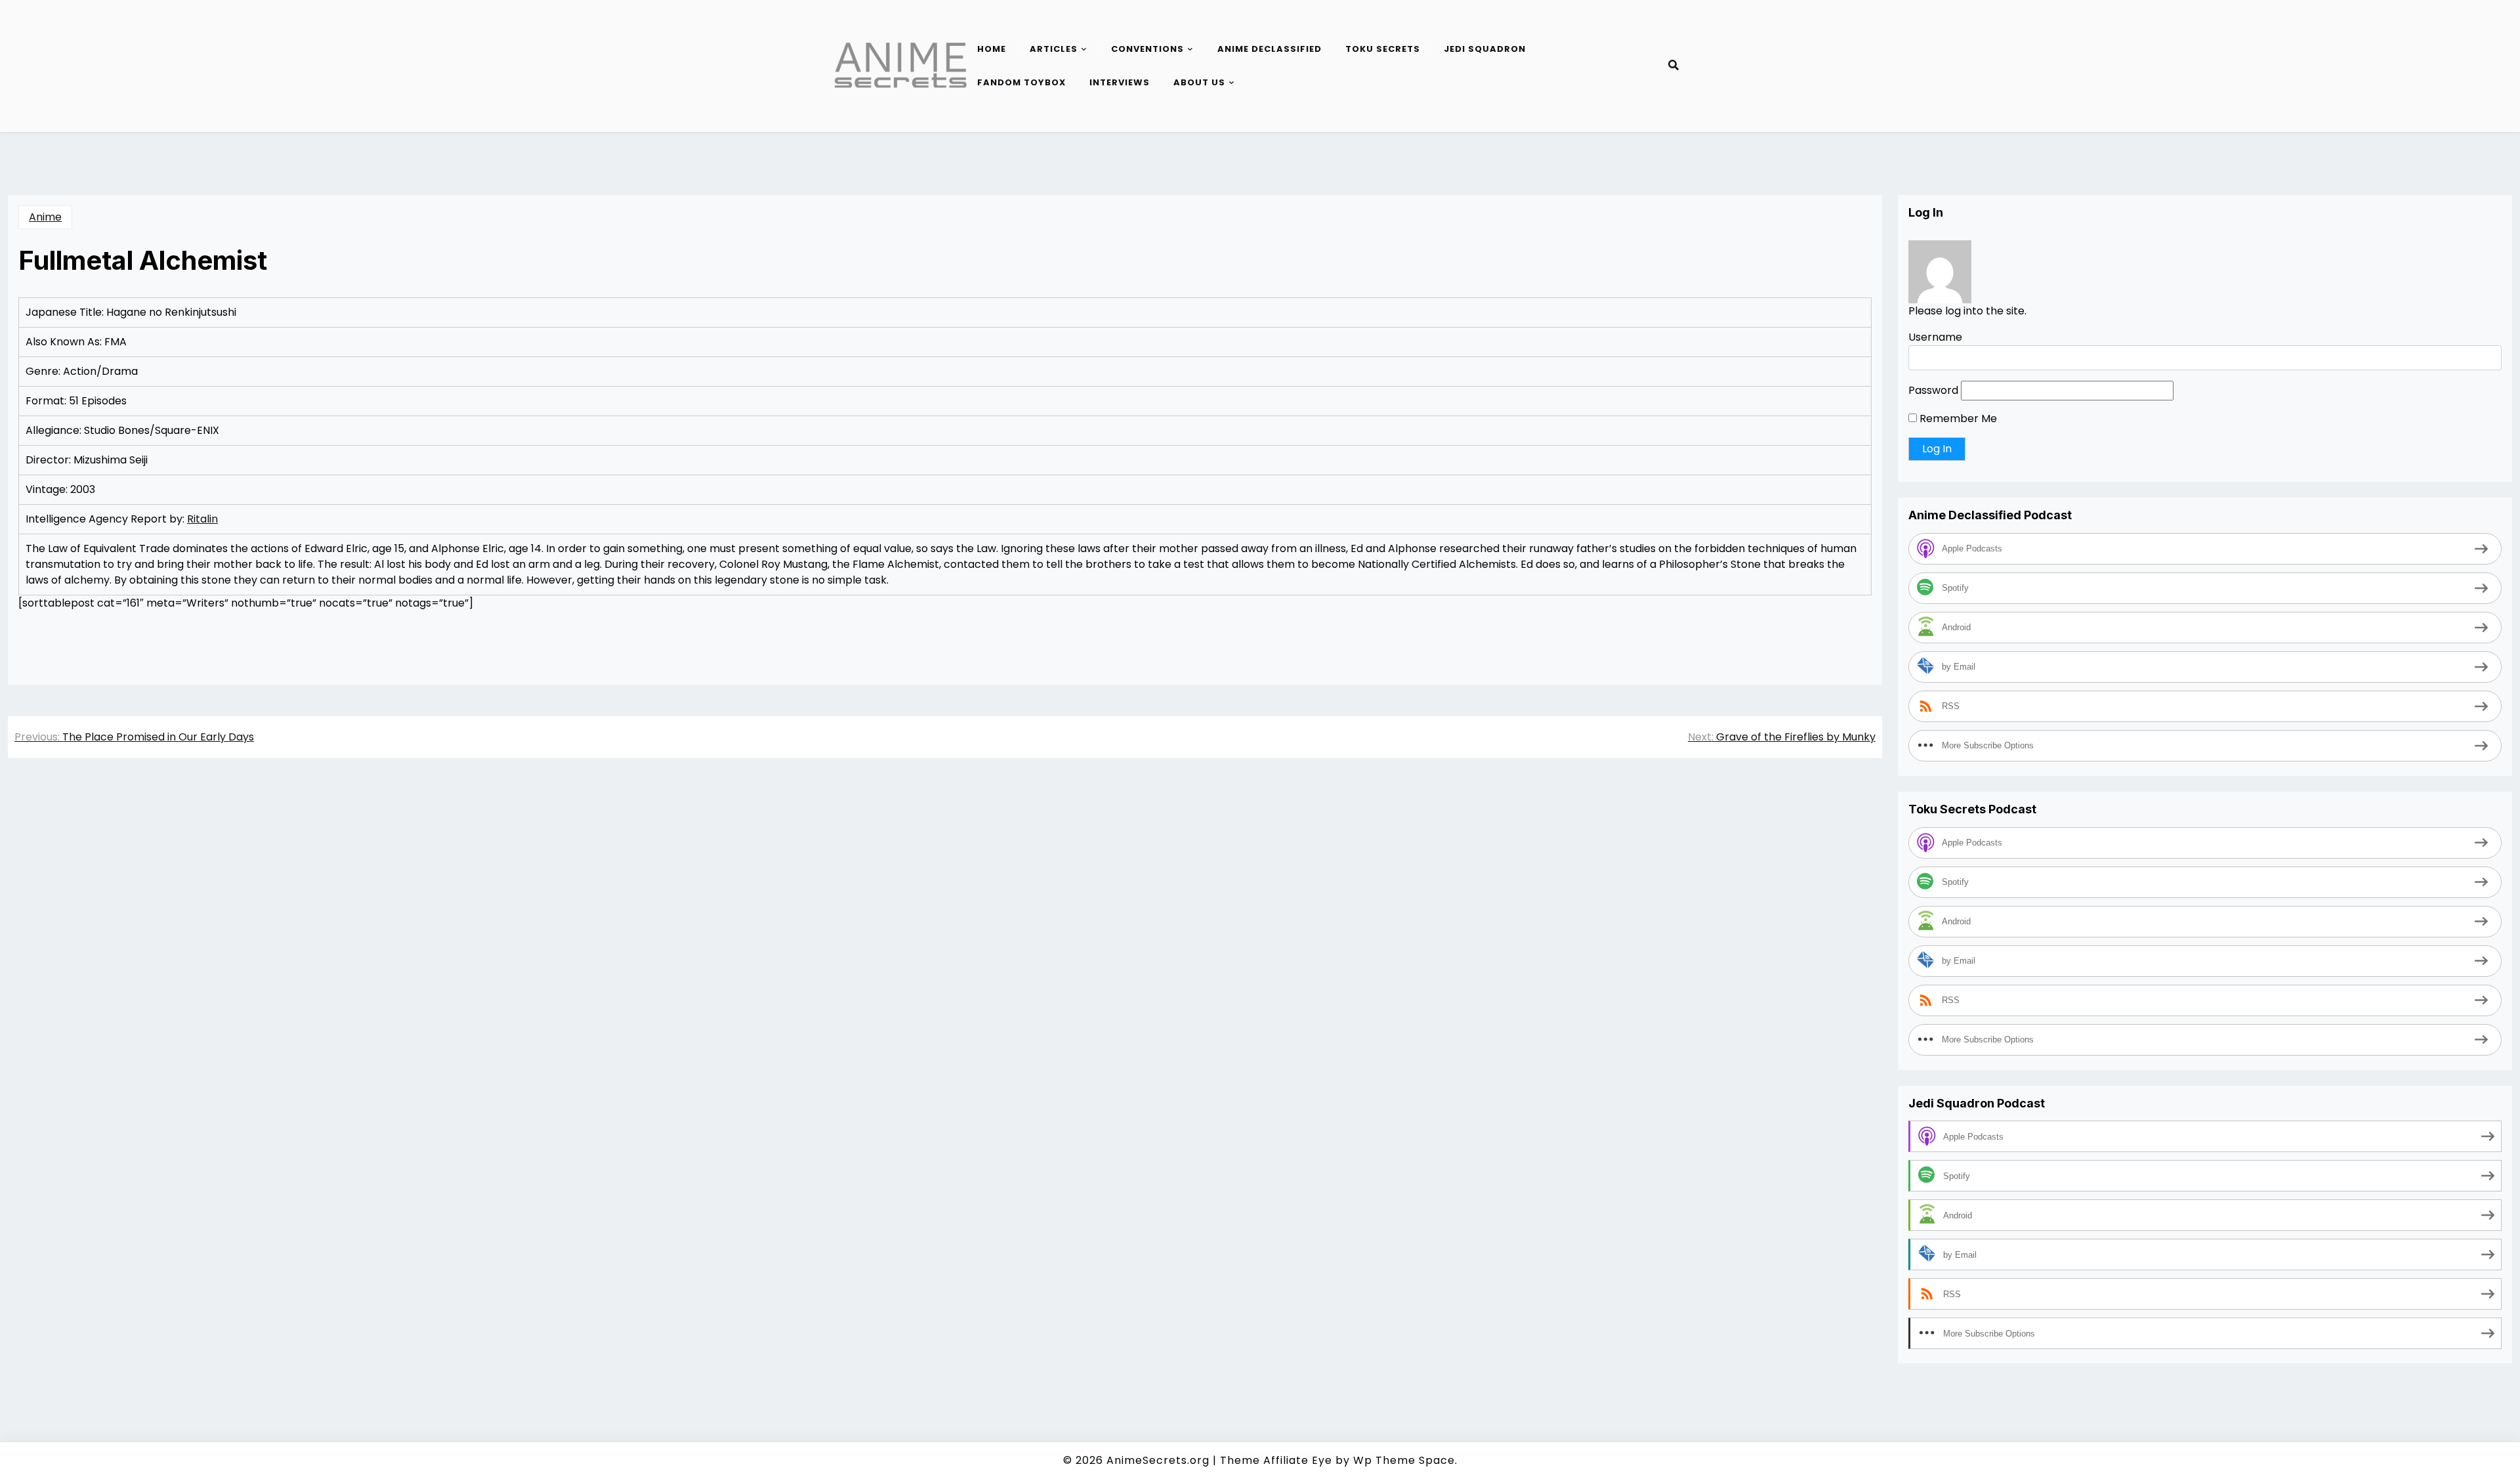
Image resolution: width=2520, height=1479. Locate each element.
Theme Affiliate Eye (1276, 1460)
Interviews (1120, 82)
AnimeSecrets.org (1158, 1460)
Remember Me (1957, 418)
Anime (45, 217)
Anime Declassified (1270, 49)
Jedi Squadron (1485, 49)
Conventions (1147, 49)
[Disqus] (945, 954)
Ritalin (202, 519)
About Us (1199, 82)
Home (992, 49)
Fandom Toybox (1021, 82)
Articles (1054, 49)
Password (1933, 390)
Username (1935, 337)
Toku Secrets (1383, 49)
